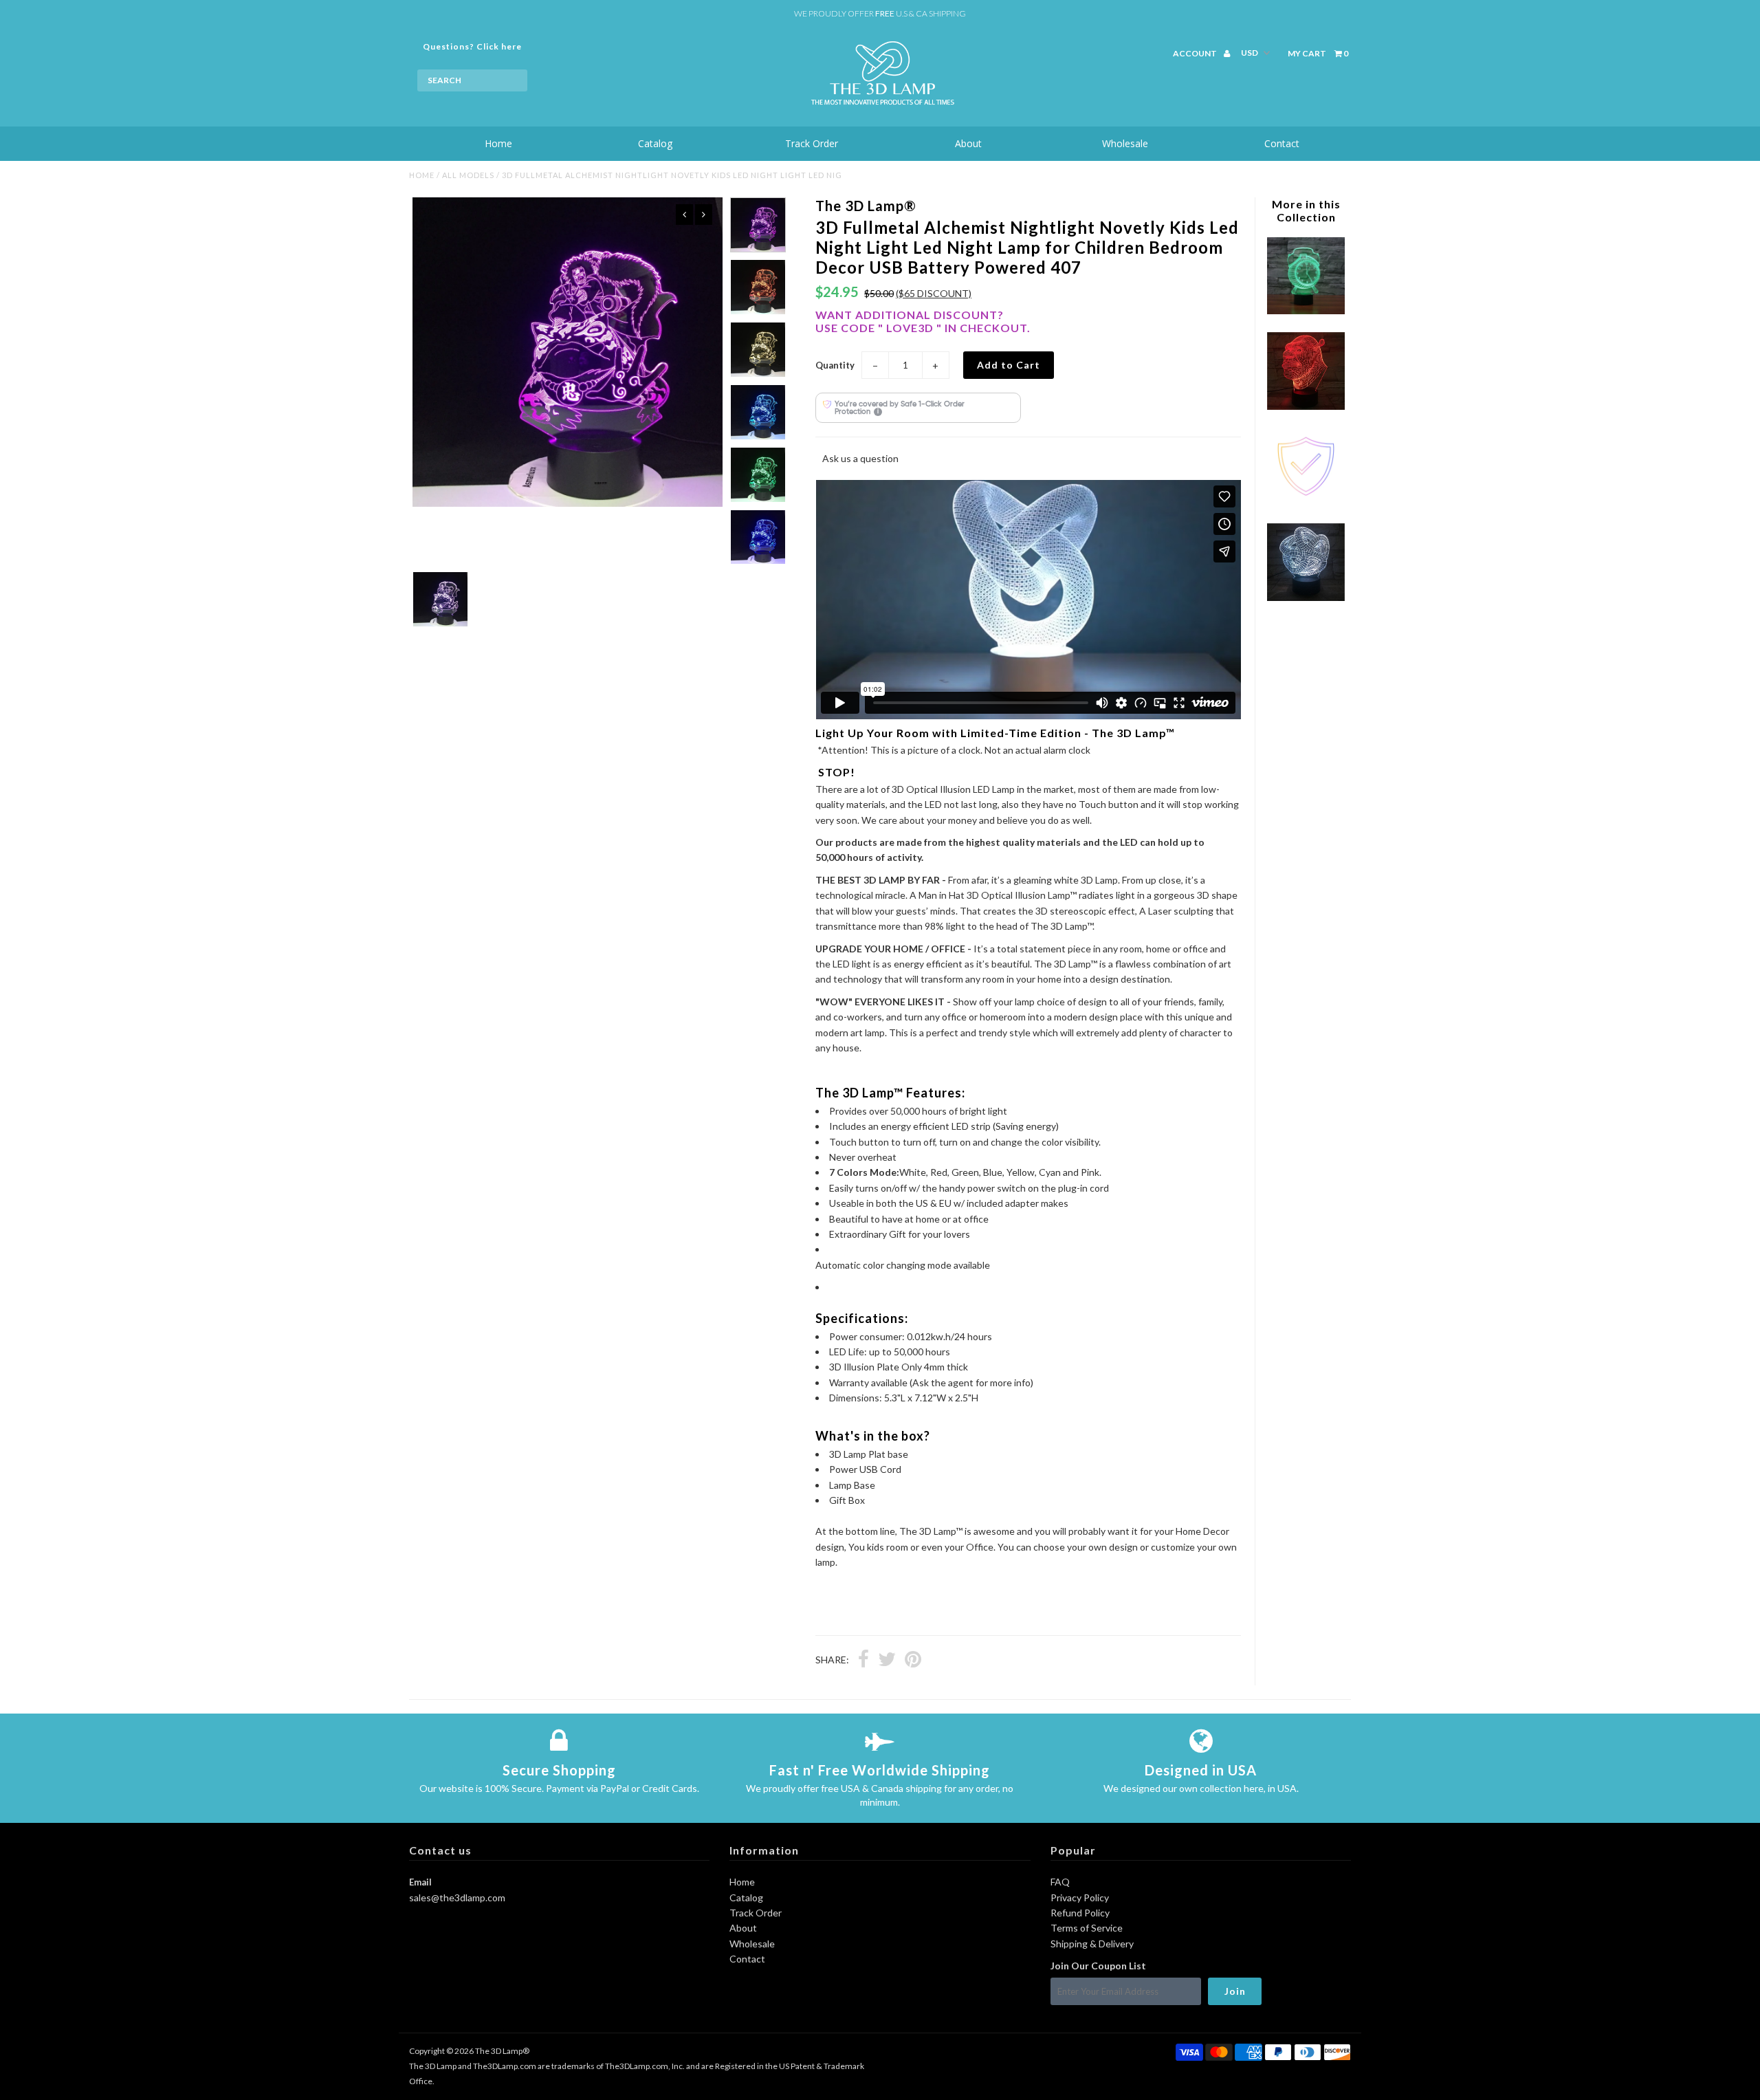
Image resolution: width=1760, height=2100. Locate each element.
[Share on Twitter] (887, 1661)
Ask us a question (860, 458)
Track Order (812, 143)
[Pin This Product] (913, 1661)
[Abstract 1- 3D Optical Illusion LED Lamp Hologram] (1306, 597)
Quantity (835, 365)
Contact (1282, 143)
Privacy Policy (1080, 1897)
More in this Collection (1306, 210)
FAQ (1060, 1882)
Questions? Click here (472, 46)
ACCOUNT (1196, 53)
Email (420, 1882)
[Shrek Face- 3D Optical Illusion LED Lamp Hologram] (1306, 406)
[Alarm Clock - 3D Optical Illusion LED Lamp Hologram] (1306, 310)
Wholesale (1125, 143)
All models (468, 175)
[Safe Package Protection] (1306, 502)
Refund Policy (1080, 1913)
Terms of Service (1087, 1928)
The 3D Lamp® (502, 2051)
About (968, 143)
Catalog (655, 143)
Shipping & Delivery (1092, 1944)
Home (498, 143)
